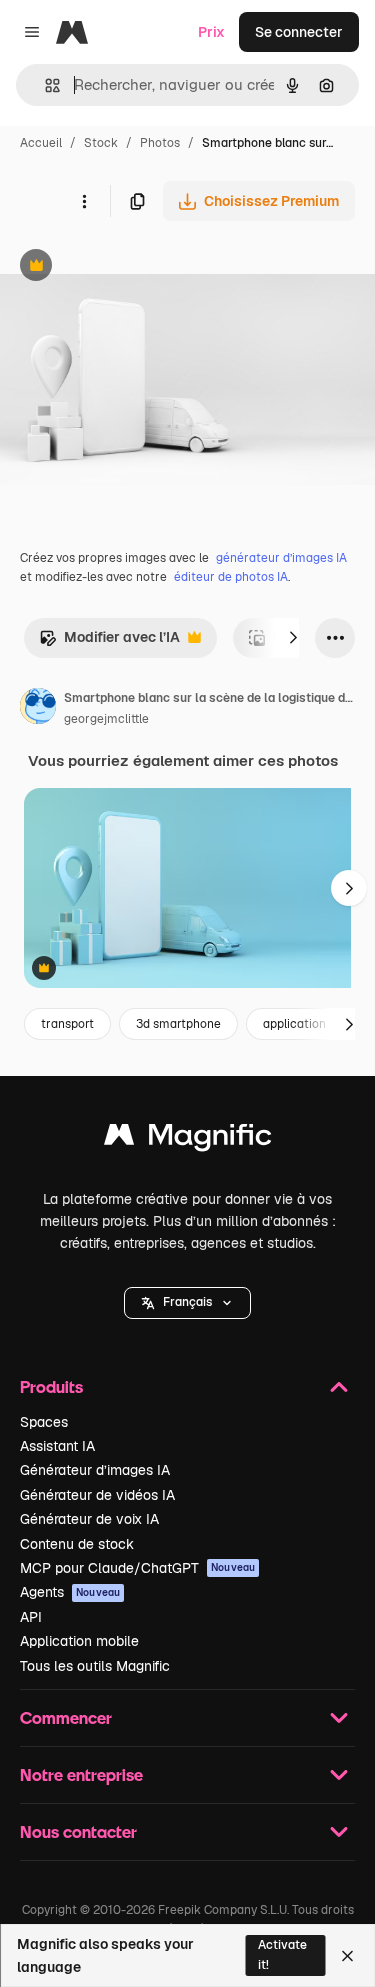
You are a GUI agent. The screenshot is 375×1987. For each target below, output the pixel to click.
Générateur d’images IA (95, 1470)
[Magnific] (188, 1139)
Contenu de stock (77, 1544)
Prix (211, 32)
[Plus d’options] (84, 201)
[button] (187, 1303)
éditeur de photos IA (231, 577)
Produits (51, 1386)
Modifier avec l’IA (109, 642)
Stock (101, 143)
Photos (160, 143)
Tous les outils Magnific (95, 1666)
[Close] (347, 1956)
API (31, 1617)
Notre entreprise (81, 1774)
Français (187, 1302)
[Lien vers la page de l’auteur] (38, 709)
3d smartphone (178, 1024)
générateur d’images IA (281, 558)
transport (67, 1024)
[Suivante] (293, 638)
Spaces (44, 1422)
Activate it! (282, 1954)
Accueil (41, 143)
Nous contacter (78, 1831)
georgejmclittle (106, 719)
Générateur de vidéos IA (97, 1495)
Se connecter (299, 32)
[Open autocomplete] (44, 85)
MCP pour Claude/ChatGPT (137, 1568)
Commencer (66, 1717)
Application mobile (79, 1641)
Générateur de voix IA (89, 1519)
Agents (70, 1592)
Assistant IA (57, 1446)
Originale (132, 267)
